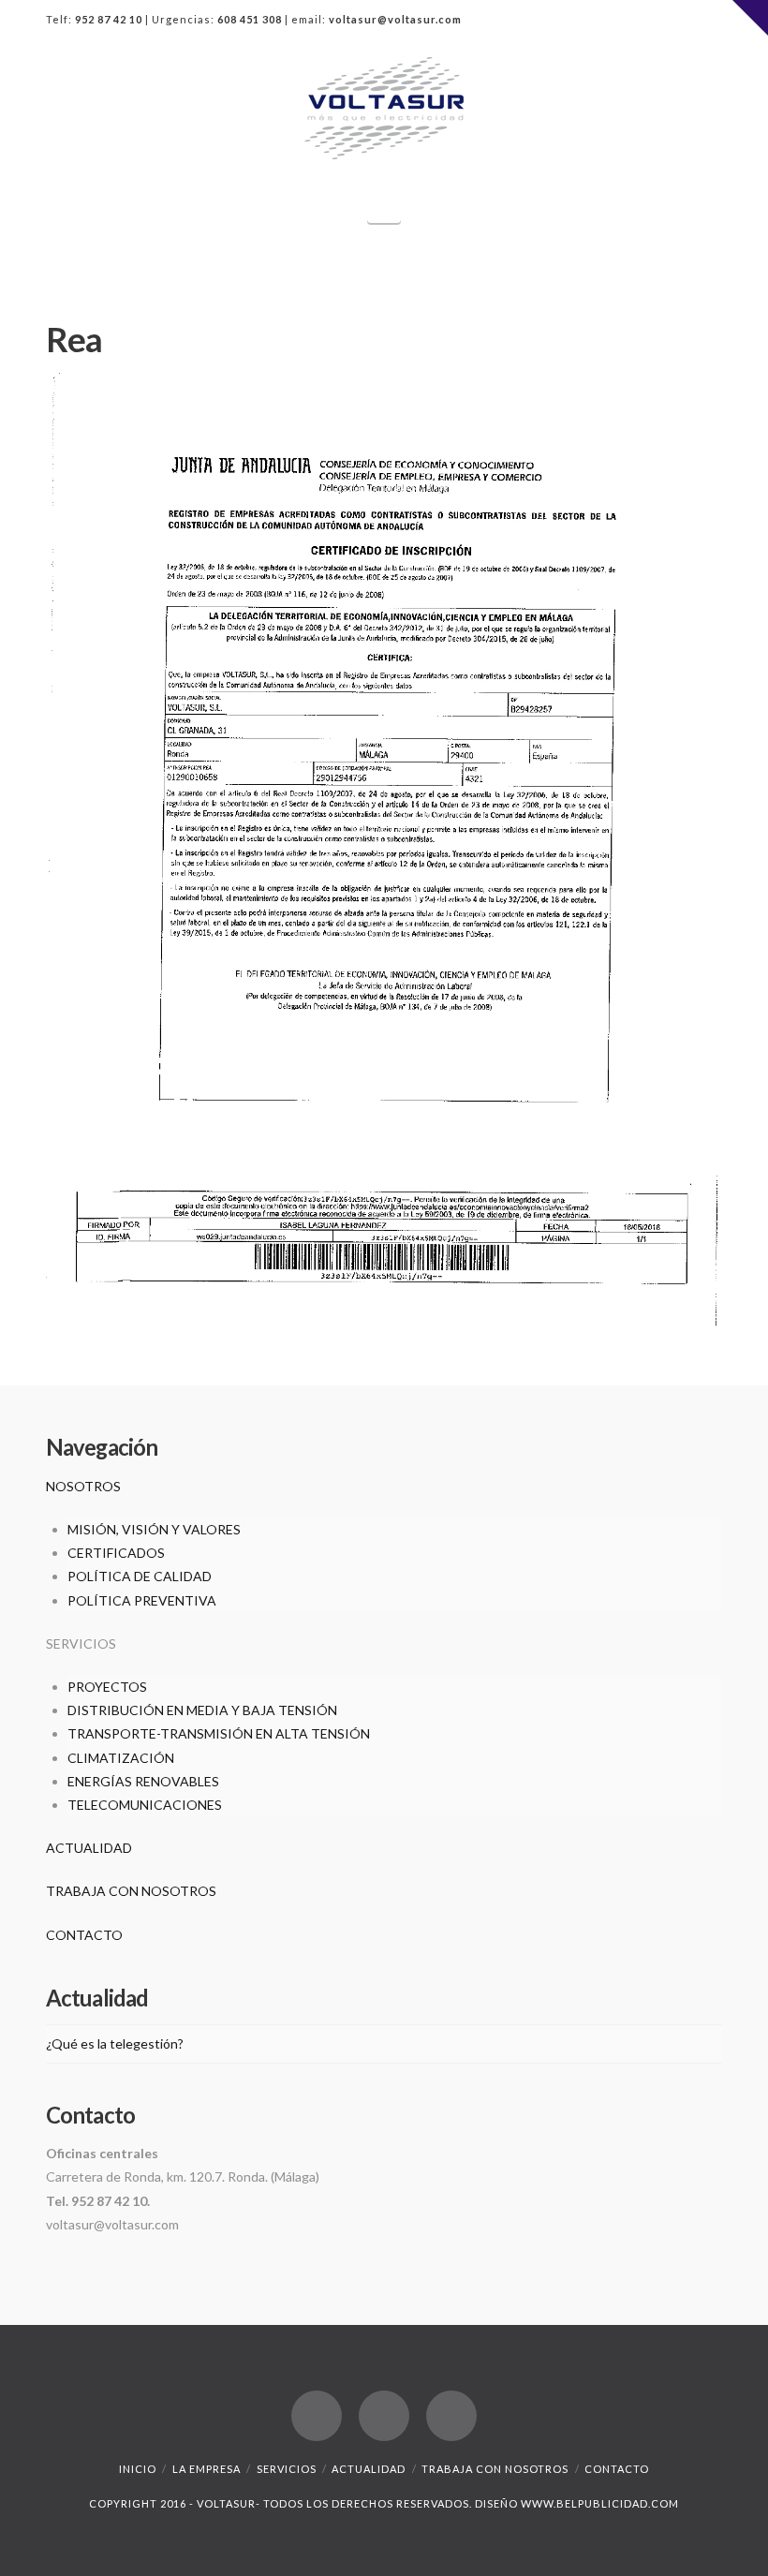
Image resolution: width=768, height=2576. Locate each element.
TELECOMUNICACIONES (145, 1805)
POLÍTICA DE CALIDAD (140, 1576)
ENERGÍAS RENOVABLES (143, 1781)
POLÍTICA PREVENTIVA (142, 1600)
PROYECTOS (107, 1687)
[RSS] (707, 21)
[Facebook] (636, 21)
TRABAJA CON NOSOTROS (131, 1891)
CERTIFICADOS (116, 1553)
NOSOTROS (83, 1486)
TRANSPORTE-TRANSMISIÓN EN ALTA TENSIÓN (219, 1733)
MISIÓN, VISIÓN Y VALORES (154, 1529)
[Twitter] (672, 21)
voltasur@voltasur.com (395, 19)
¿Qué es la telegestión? (115, 2043)
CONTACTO (84, 1935)
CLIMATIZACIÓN (121, 1758)
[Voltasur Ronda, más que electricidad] (384, 108)
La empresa (207, 2469)
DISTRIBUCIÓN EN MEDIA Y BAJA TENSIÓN (202, 1710)
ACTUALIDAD (89, 1848)
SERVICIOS (287, 2469)
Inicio (138, 2469)
